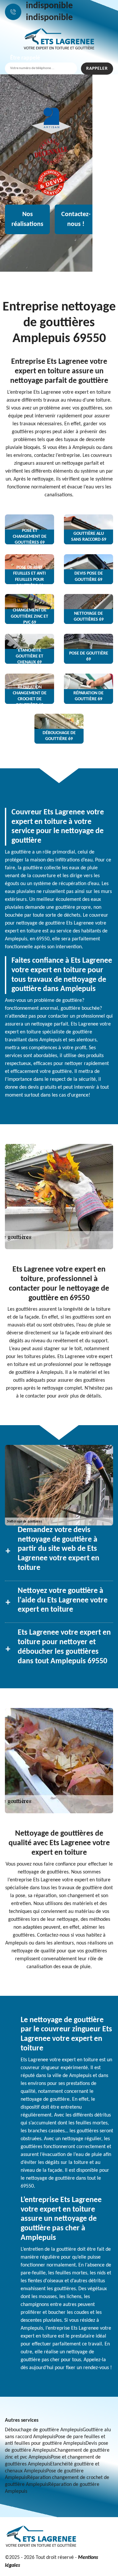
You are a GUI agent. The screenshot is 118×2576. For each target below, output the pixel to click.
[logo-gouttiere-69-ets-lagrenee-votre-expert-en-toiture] (59, 39)
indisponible (49, 6)
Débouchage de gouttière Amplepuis (44, 2430)
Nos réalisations (27, 219)
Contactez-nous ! (76, 219)
